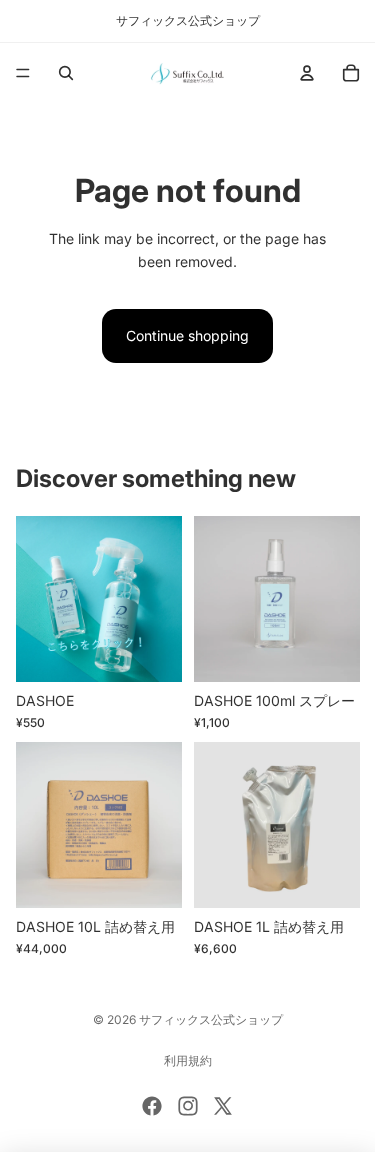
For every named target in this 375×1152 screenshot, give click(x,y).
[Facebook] (152, 1106)
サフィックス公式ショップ (211, 1019)
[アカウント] (307, 73)
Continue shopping (187, 335)
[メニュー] (23, 73)
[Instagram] (188, 1106)
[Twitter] (223, 1106)
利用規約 (188, 1060)
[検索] (66, 73)
